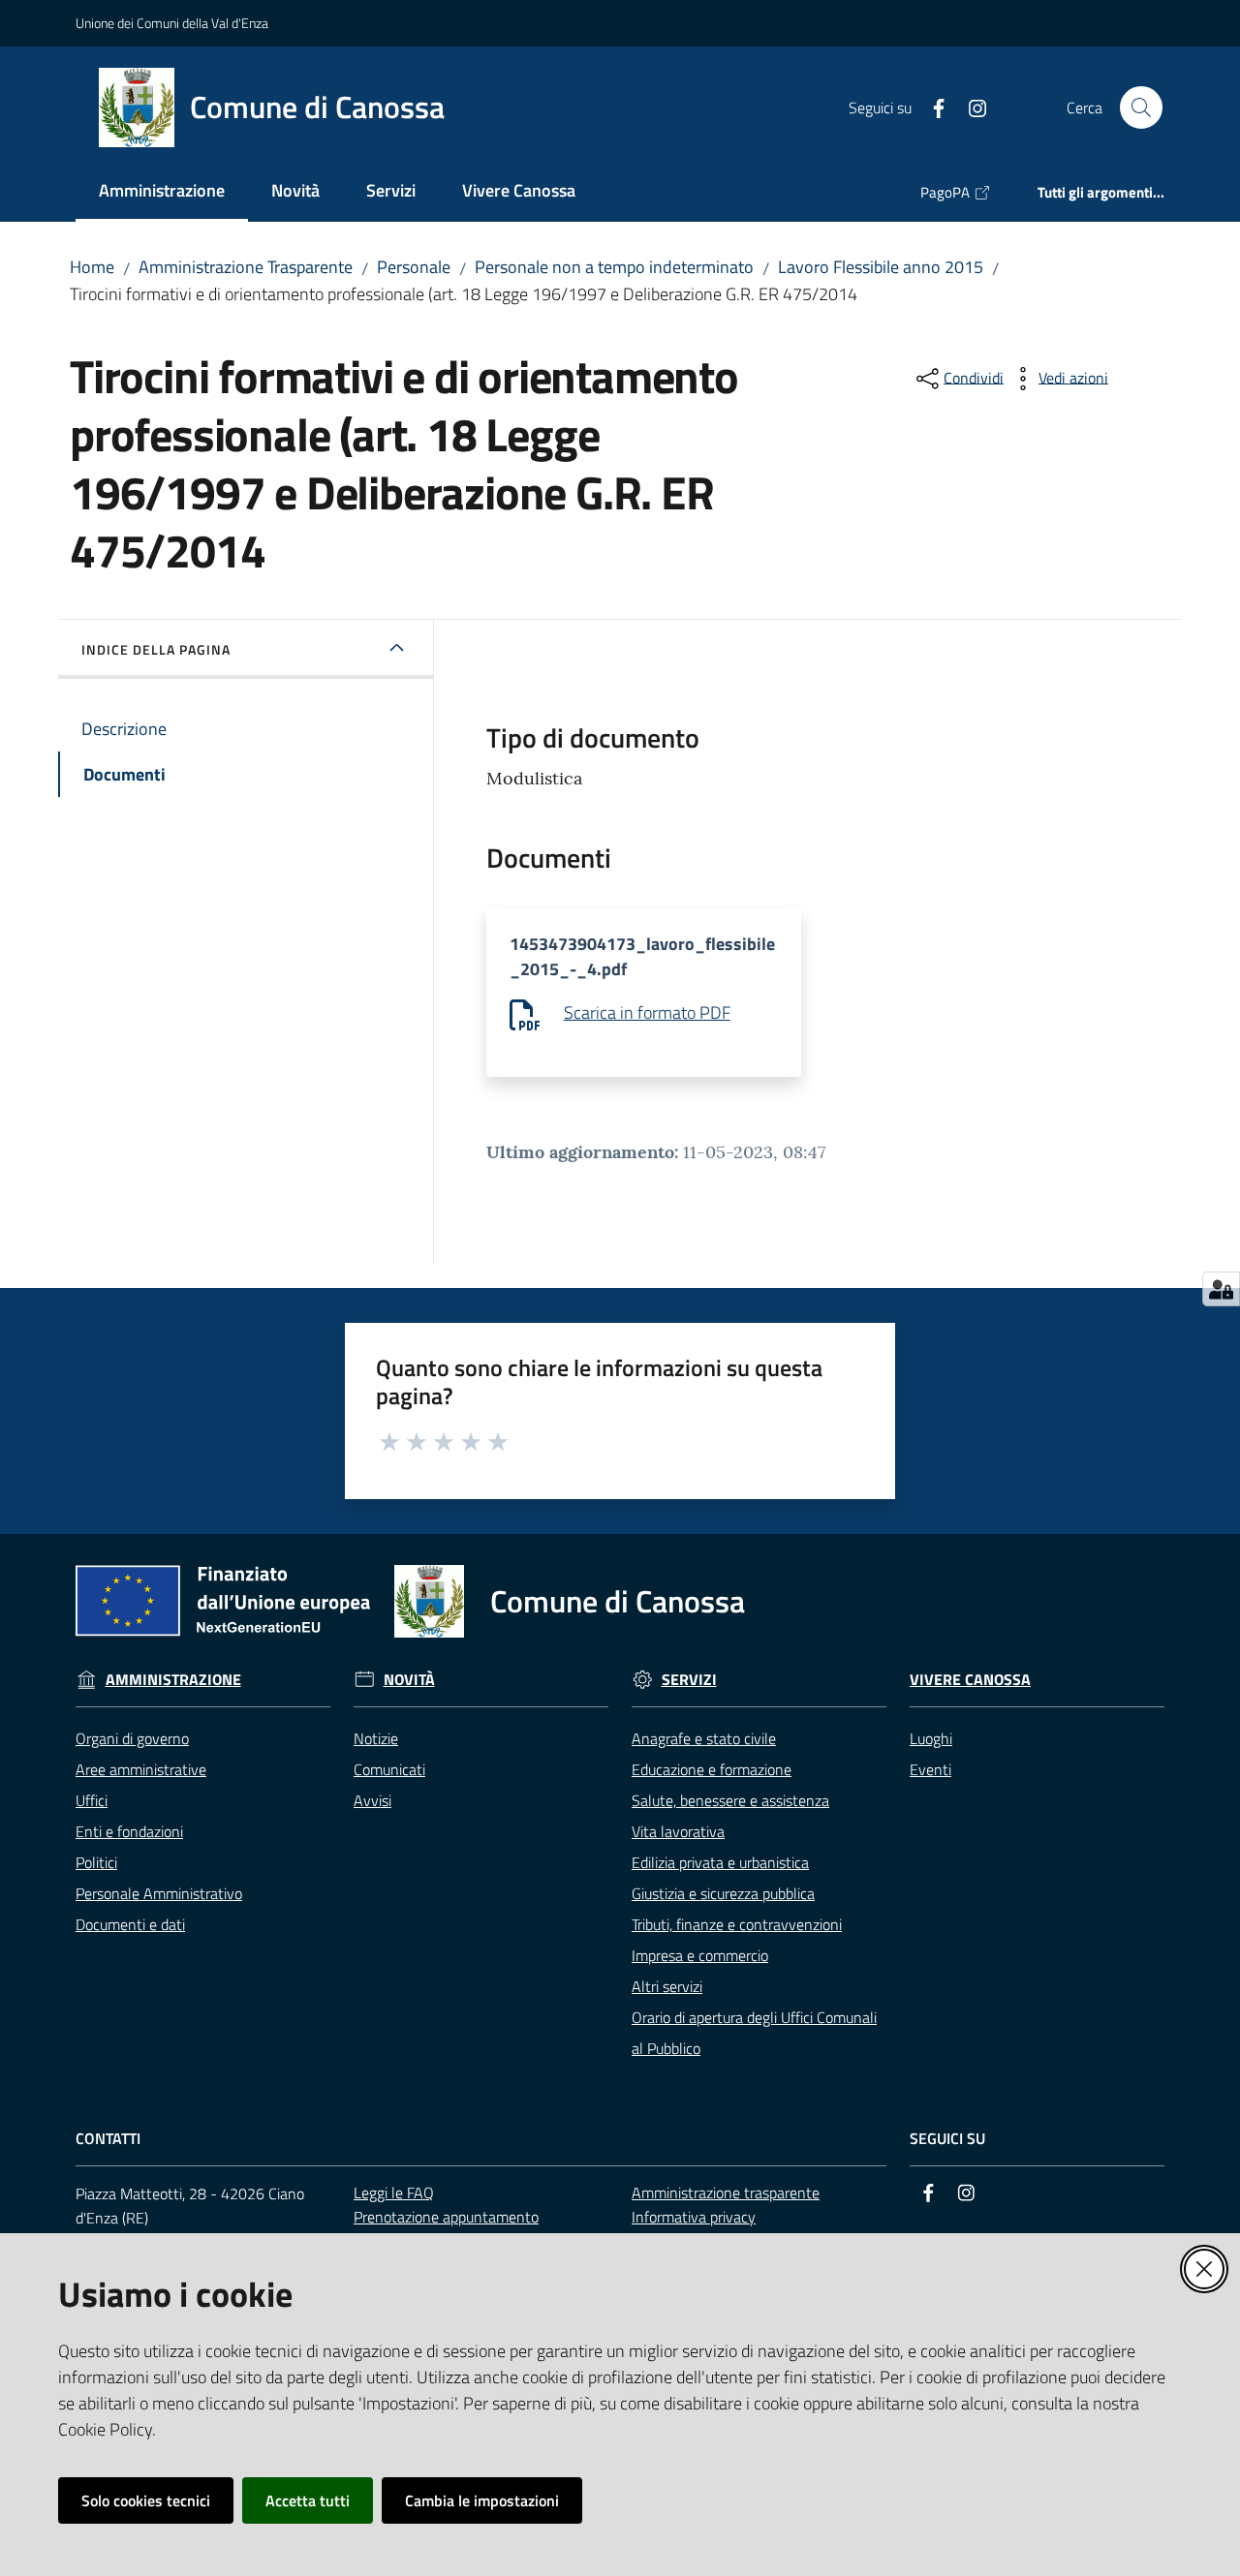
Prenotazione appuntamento (446, 2217)
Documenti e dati (130, 1924)
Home (92, 267)
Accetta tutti (308, 2500)
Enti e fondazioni (129, 1831)
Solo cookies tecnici (146, 2500)
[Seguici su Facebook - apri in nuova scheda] (931, 107)
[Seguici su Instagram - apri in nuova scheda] (970, 107)
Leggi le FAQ (394, 2193)
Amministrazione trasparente (726, 2193)
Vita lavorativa (678, 1831)
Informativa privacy (694, 2217)
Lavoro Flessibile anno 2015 (881, 267)
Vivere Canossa (970, 1680)
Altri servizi (667, 1986)
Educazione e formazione (712, 1769)
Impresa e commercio (700, 1955)
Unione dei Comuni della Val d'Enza (172, 23)
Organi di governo (132, 1738)
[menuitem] (162, 192)
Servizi (689, 1680)
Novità (409, 1680)
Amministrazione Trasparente (246, 267)
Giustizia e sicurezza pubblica (723, 1893)
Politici (96, 1862)
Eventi (930, 1769)
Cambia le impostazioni (482, 2500)
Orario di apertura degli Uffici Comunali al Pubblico (754, 2033)
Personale (414, 267)
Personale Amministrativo (159, 1893)
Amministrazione (173, 1680)
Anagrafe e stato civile (704, 1738)
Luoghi (931, 1738)
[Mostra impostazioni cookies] (1221, 1289)
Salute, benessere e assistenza (730, 1800)
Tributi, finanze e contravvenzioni (737, 1924)
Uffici (92, 1800)
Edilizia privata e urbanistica (720, 1862)
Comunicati (389, 1769)
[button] (1141, 107)
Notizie (376, 1738)
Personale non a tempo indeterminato (614, 267)
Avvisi (372, 1800)
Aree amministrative (141, 1769)
